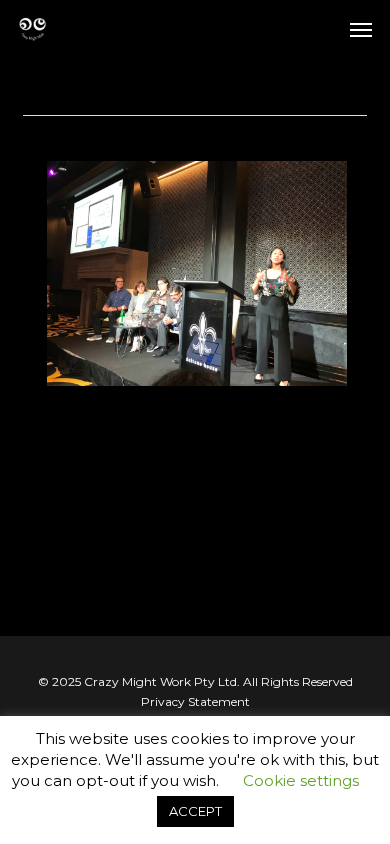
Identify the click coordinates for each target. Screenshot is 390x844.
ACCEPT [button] (195, 811)
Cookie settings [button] (301, 780)
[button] (361, 29)
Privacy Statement (195, 701)
